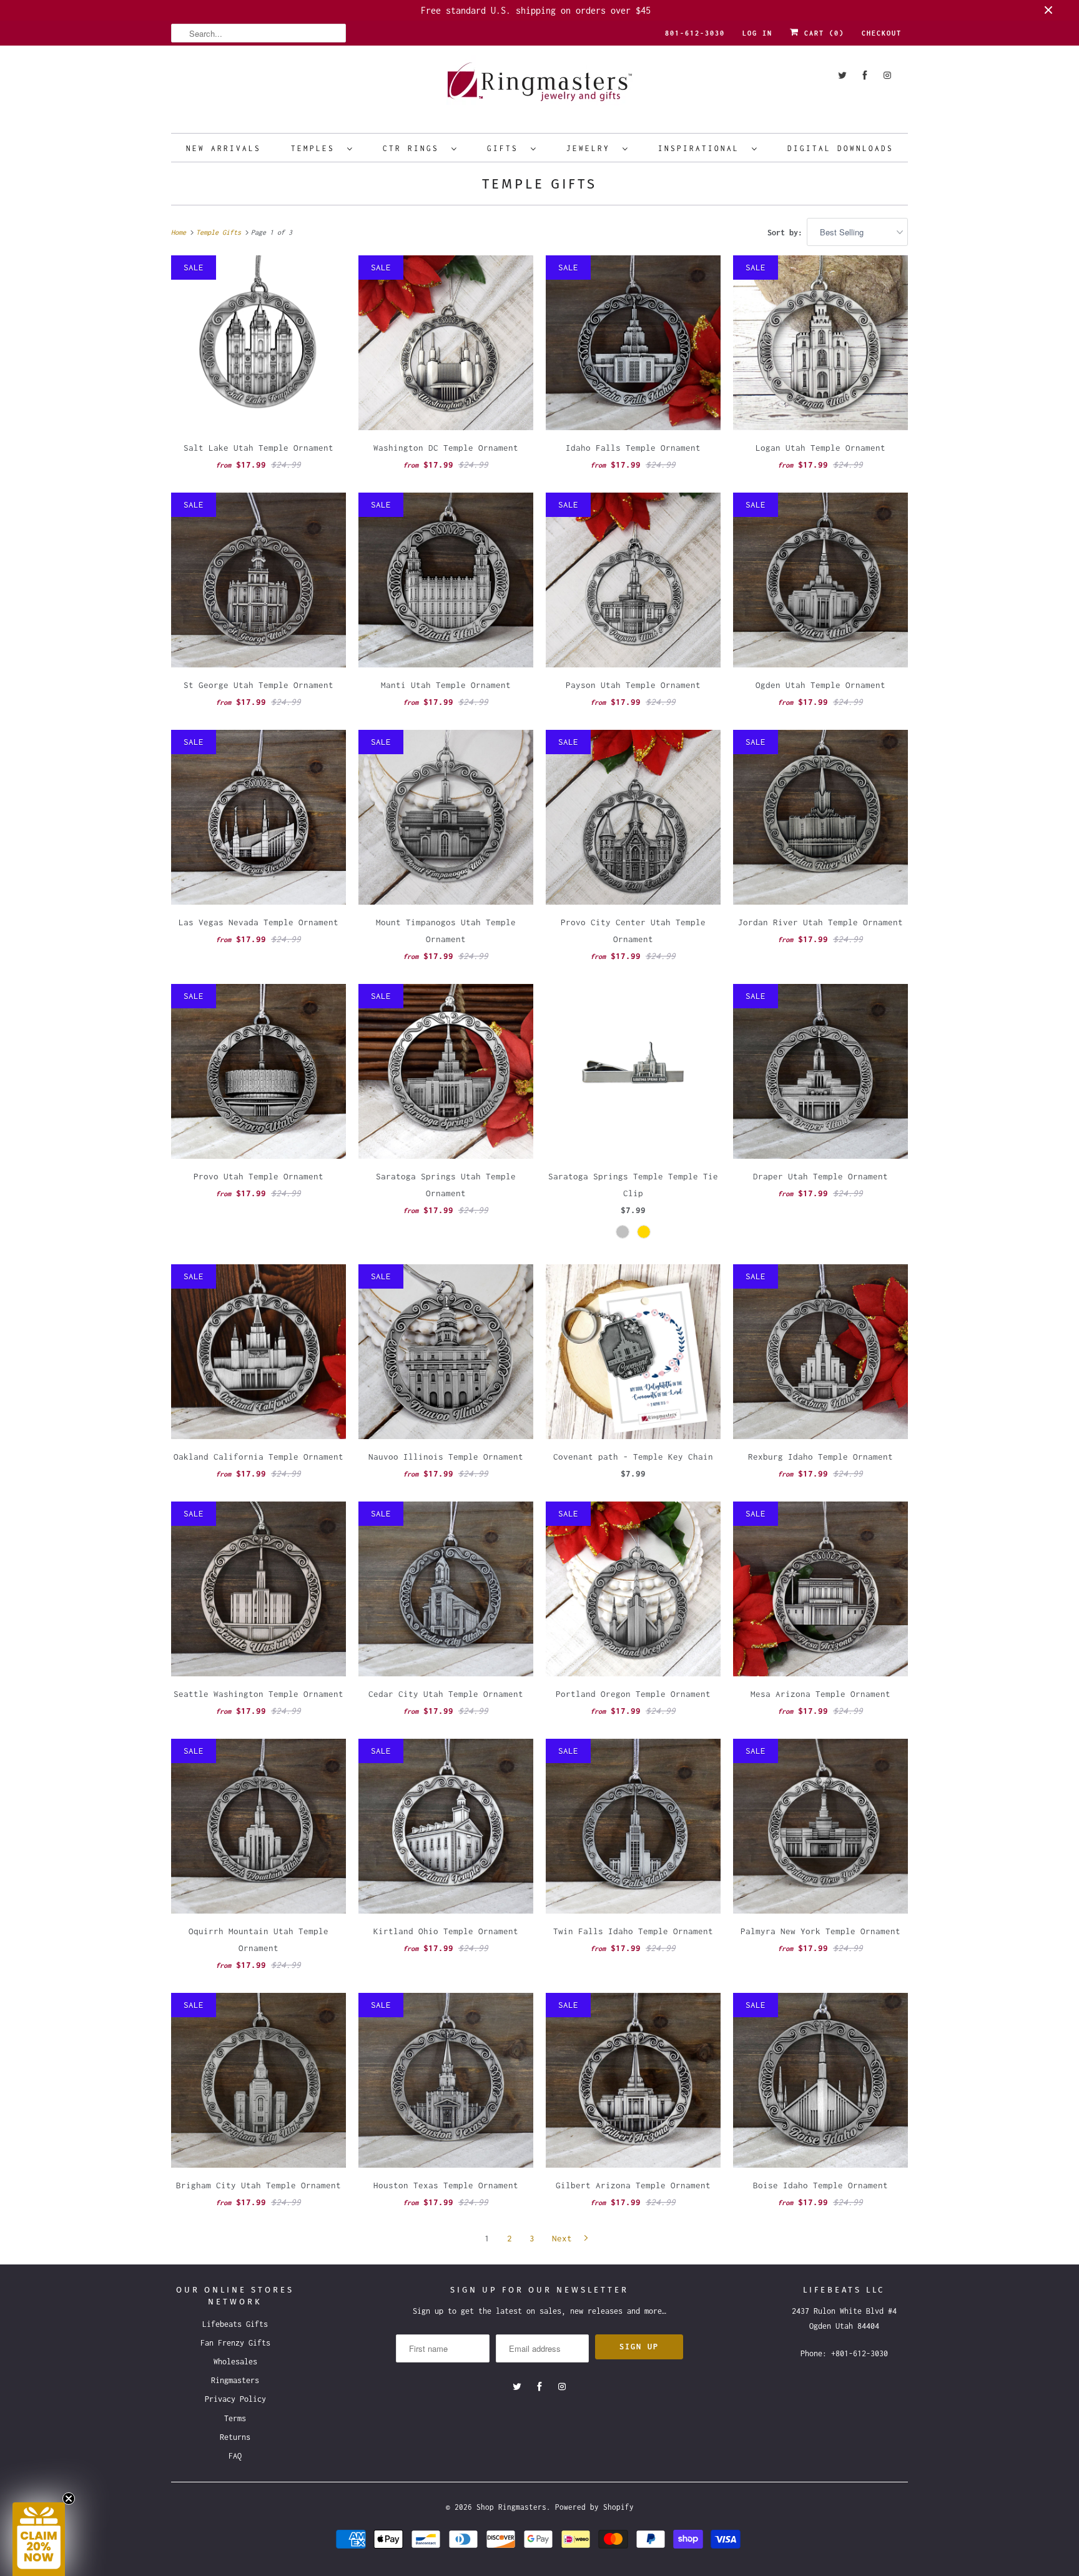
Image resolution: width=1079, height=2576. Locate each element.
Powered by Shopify (594, 2507)
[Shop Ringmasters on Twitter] (842, 75)
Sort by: (787, 233)
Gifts (506, 148)
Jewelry (591, 148)
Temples (316, 148)
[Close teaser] (69, 2499)
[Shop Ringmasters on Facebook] (865, 75)
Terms (235, 2418)
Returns (235, 2437)
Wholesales (235, 2362)
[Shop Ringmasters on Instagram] (887, 75)
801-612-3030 (695, 33)
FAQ (235, 2456)
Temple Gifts (539, 184)
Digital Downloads (840, 148)
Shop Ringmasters (511, 2507)
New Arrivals (224, 148)
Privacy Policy (235, 2399)
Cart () (822, 33)
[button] (39, 2539)
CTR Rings (414, 148)
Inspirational (702, 148)
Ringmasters (235, 2380)
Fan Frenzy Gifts (235, 2343)
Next (564, 2238)
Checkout (882, 33)
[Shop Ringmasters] (539, 88)
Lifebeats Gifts (235, 2324)
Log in (757, 33)
